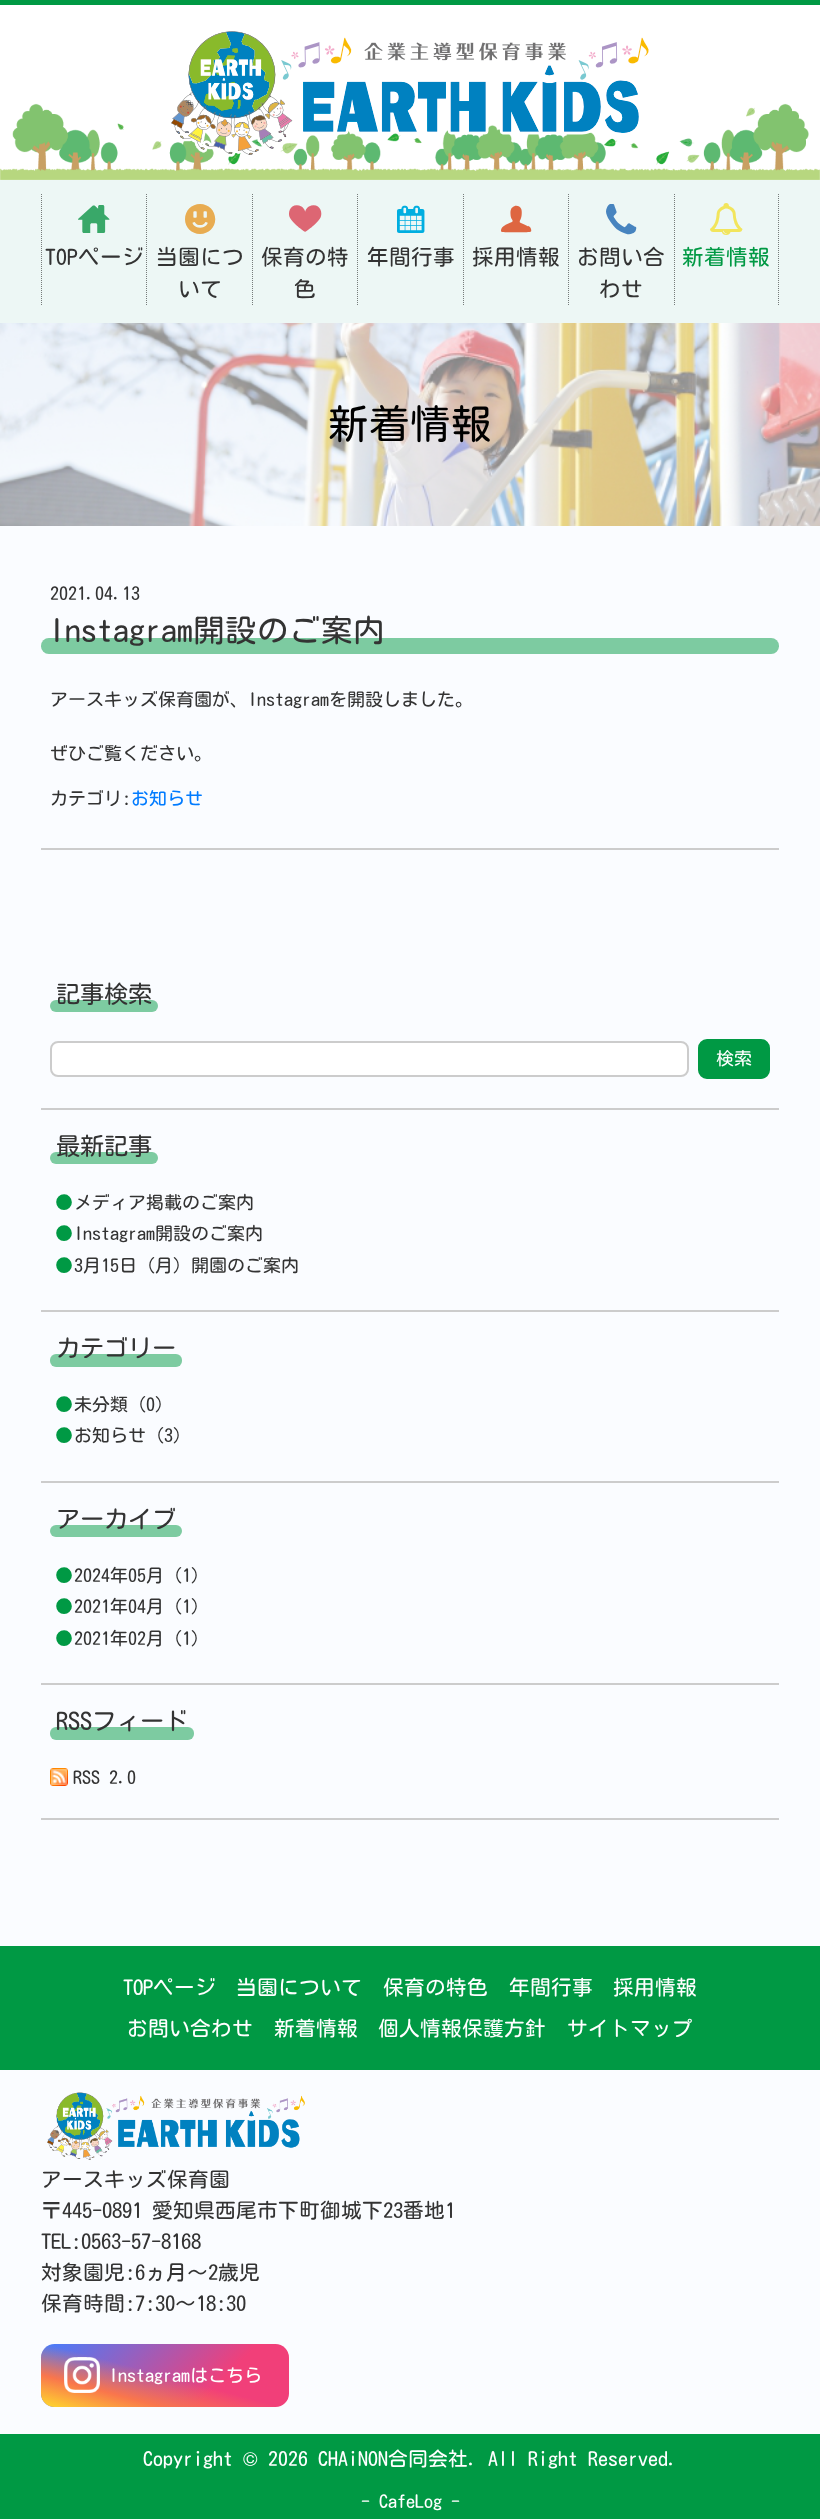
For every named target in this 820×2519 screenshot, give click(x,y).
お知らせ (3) (128, 1435)
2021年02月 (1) (137, 1638)
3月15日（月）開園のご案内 (186, 1265)
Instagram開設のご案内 (168, 1233)
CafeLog (410, 2501)
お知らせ (167, 798)
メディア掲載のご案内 (164, 1202)
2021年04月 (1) (137, 1606)
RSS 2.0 (104, 1777)
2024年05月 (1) (137, 1575)
